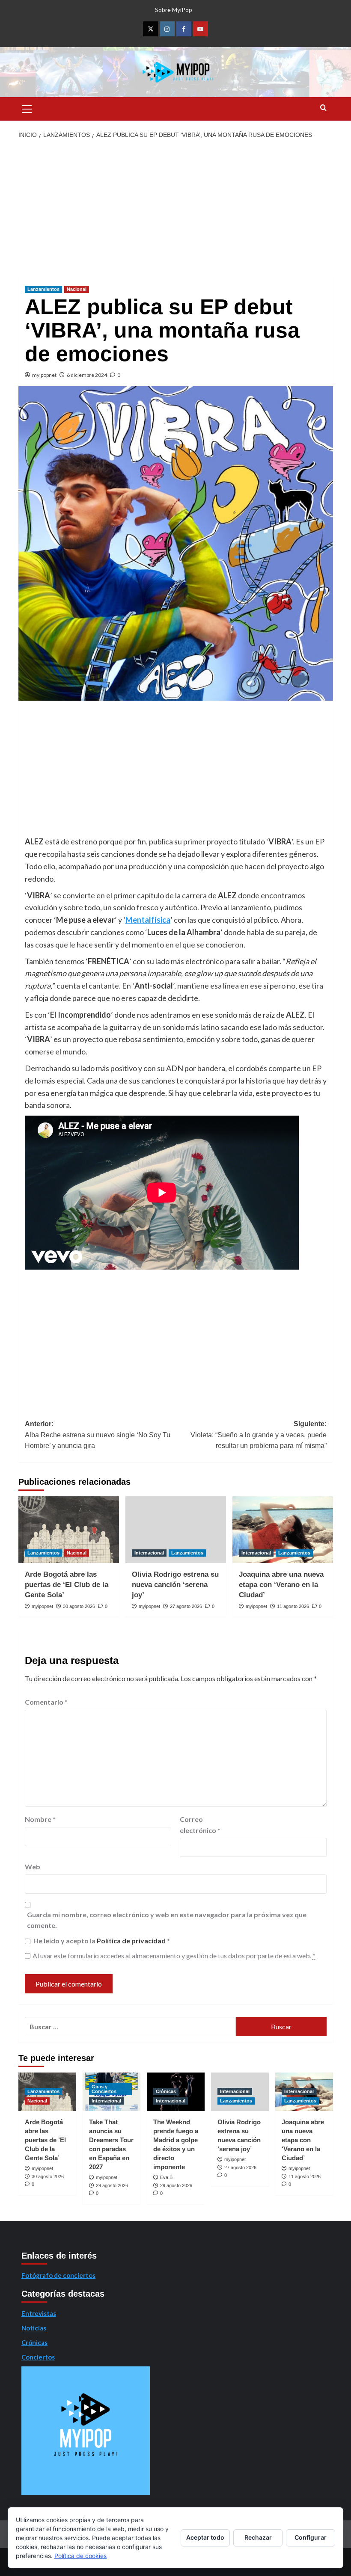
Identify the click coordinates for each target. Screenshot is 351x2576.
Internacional (149, 1553)
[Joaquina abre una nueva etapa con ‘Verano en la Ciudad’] (283, 1530)
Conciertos (38, 2357)
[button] (27, 108)
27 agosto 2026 (186, 1606)
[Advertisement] (175, 209)
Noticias (34, 2328)
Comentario (46, 1702)
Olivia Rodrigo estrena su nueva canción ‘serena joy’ (175, 1585)
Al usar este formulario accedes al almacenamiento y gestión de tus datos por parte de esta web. (174, 1956)
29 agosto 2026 (112, 2185)
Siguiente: (259, 1435)
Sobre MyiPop (174, 10)
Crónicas (166, 2091)
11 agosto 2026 (293, 1606)
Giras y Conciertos (104, 2089)
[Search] (323, 108)
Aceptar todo (205, 2537)
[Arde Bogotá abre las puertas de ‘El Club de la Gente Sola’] (69, 1530)
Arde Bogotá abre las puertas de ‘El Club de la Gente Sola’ (67, 1585)
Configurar (311, 2537)
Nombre (40, 1819)
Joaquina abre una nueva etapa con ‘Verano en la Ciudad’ (281, 1585)
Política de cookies (80, 2556)
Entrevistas (39, 2313)
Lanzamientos (43, 289)
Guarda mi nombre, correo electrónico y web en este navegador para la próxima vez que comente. (167, 1920)
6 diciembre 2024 (87, 375)
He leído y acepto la (102, 1941)
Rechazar (258, 2537)
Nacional (77, 289)
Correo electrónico (200, 1825)
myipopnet (44, 375)
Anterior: (98, 1435)
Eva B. (167, 2177)
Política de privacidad (132, 1941)
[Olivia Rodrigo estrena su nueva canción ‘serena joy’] (176, 1530)
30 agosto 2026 (79, 1606)
